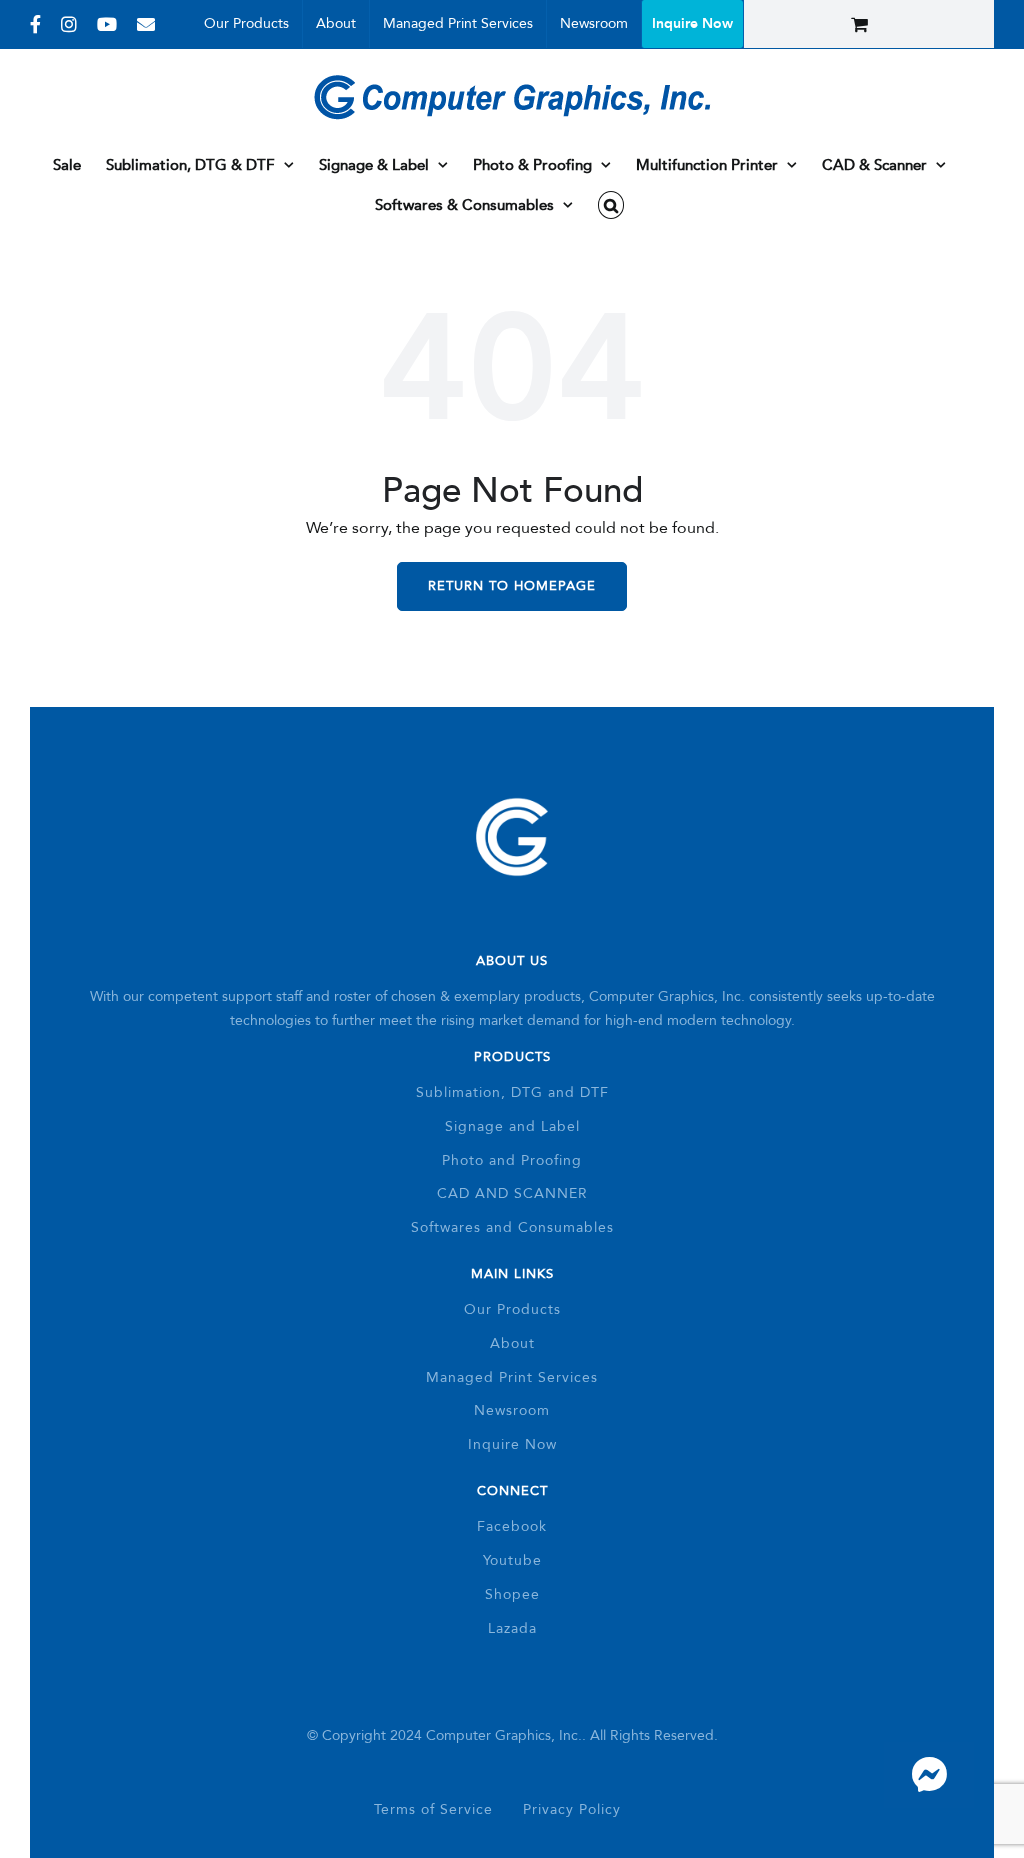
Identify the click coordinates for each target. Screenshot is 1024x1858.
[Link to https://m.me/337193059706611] (929, 1775)
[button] (611, 205)
